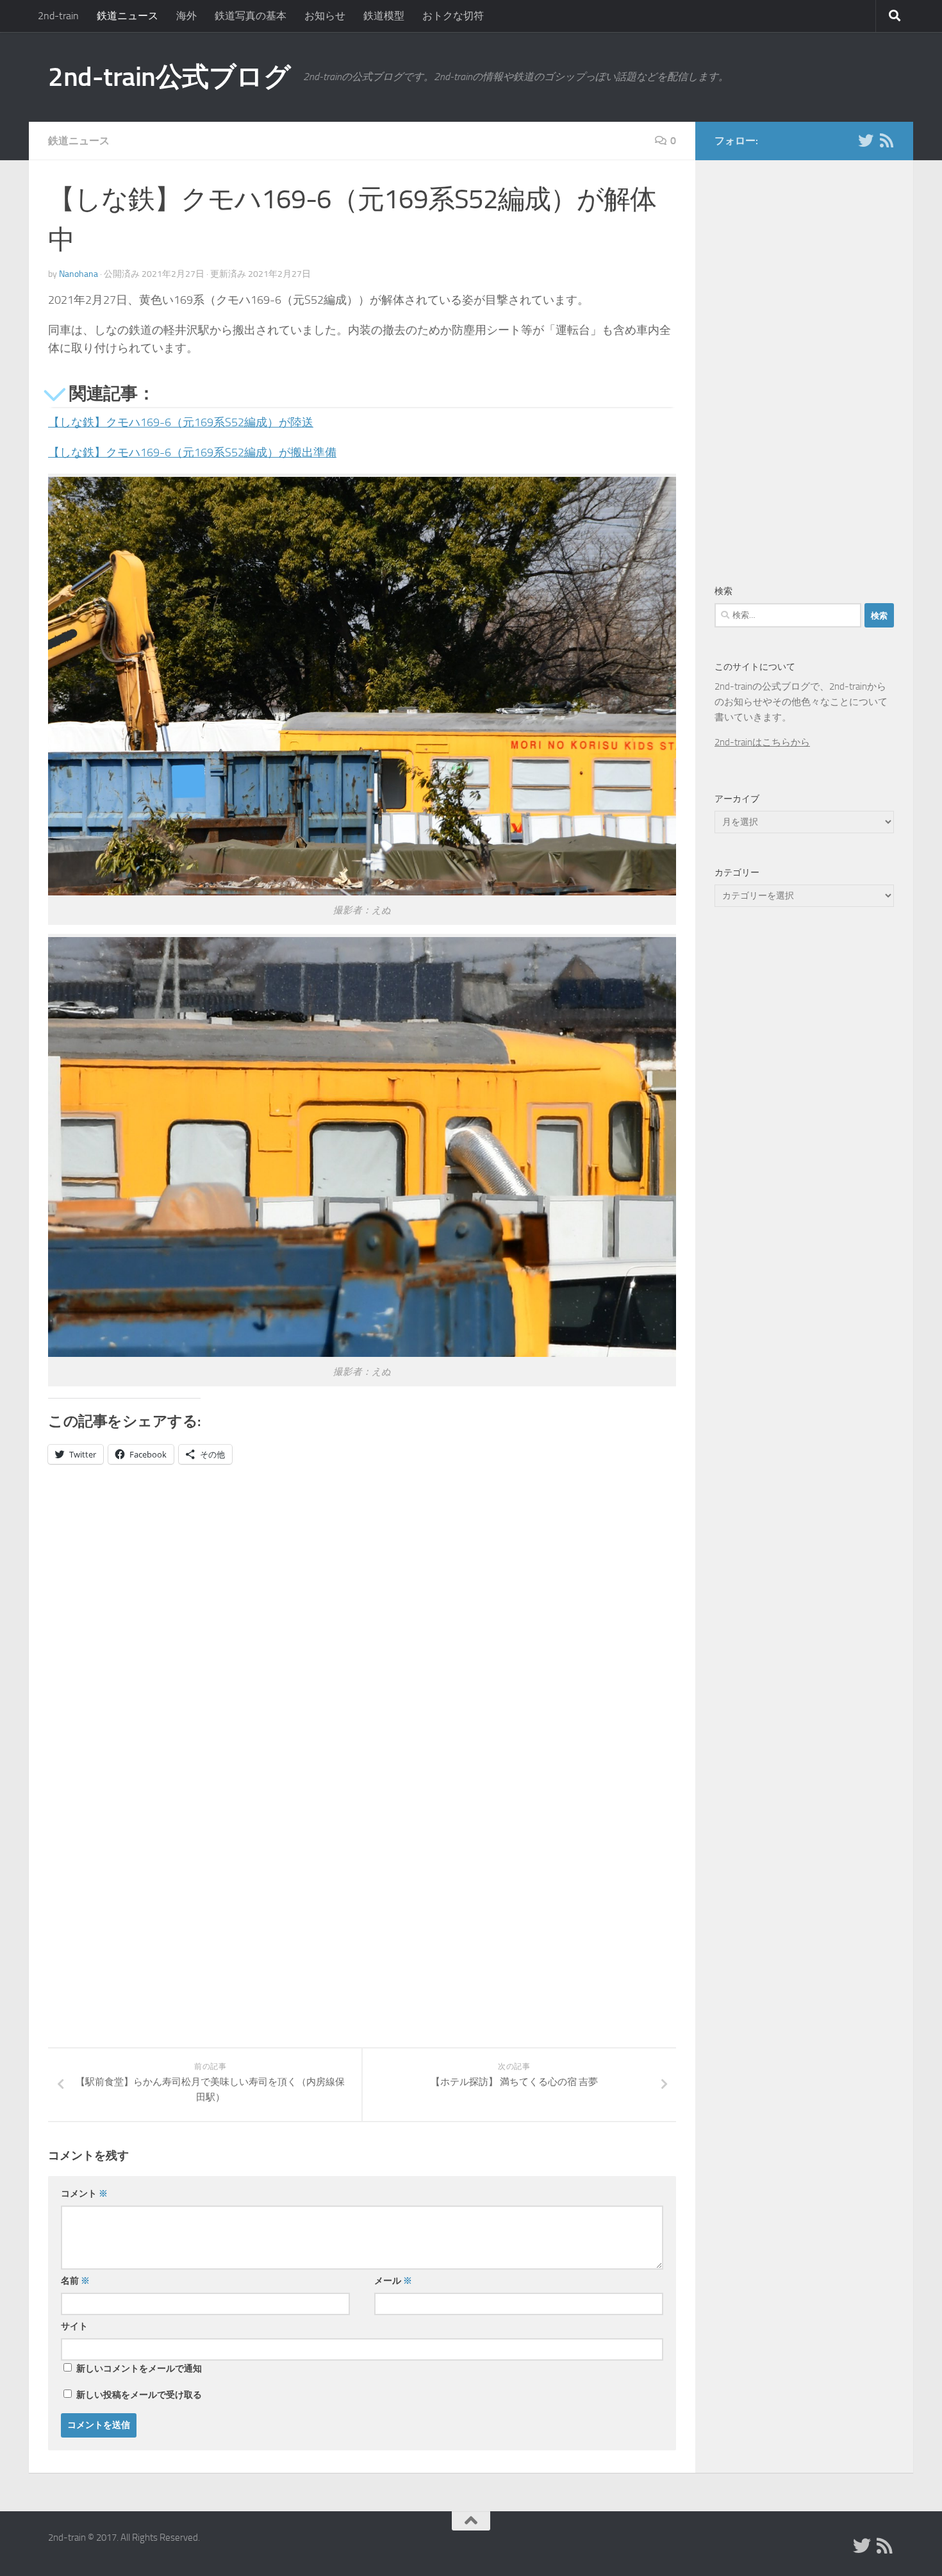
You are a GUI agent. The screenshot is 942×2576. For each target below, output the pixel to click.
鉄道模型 (384, 16)
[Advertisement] (156, 1608)
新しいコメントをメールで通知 (139, 2369)
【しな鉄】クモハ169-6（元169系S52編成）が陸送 (181, 422)
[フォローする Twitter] (866, 140)
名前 (75, 2281)
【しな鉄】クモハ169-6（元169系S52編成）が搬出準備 (192, 453)
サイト (74, 2326)
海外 (186, 16)
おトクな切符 (453, 16)
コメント (84, 2194)
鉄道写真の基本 (251, 16)
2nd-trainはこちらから (762, 742)
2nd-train (58, 16)
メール (393, 2281)
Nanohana (78, 274)
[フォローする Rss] (886, 140)
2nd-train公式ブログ (169, 77)
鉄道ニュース (128, 16)
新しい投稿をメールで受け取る (139, 2395)
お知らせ (325, 16)
